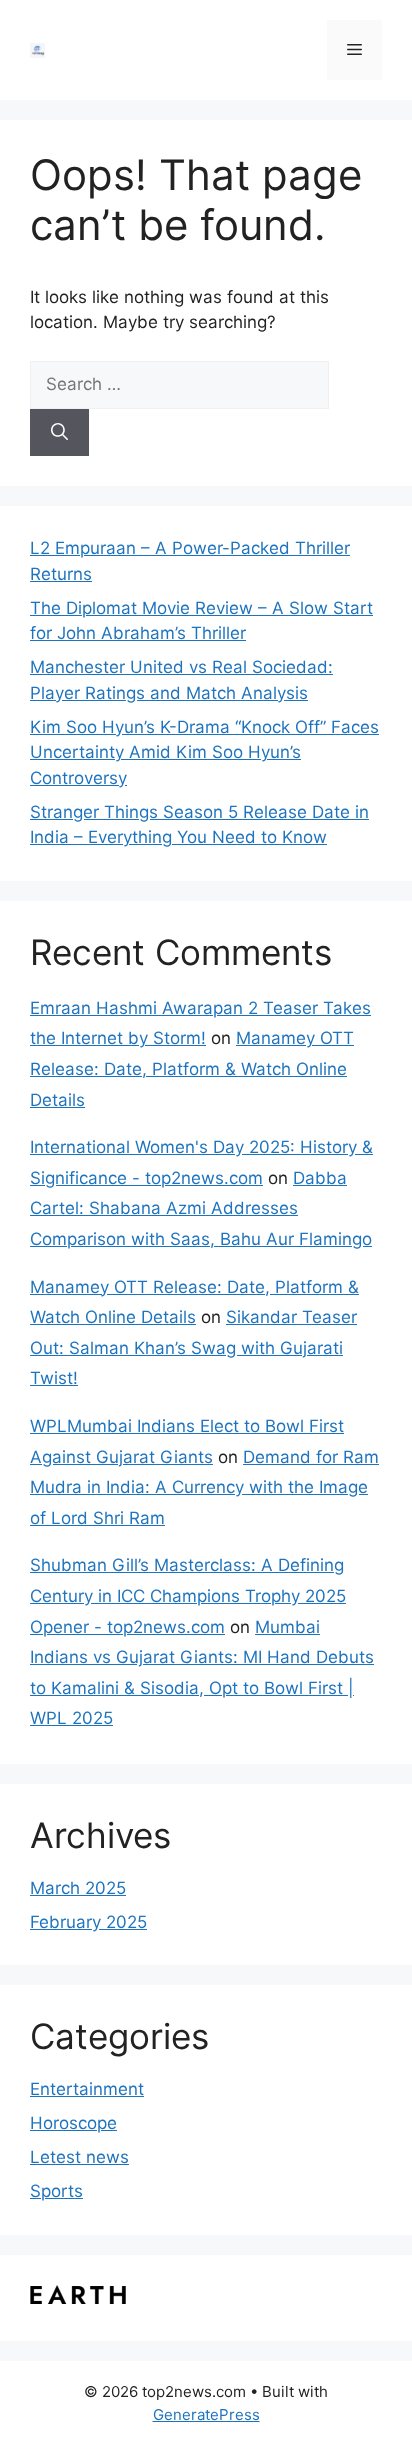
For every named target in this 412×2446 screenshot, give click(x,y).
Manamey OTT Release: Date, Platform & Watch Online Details (192, 1068)
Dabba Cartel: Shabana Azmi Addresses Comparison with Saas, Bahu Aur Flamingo (201, 1208)
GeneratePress (206, 2414)
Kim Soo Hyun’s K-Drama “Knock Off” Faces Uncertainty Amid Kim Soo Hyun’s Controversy (204, 752)
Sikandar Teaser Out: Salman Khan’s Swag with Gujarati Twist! (193, 1347)
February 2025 (88, 1922)
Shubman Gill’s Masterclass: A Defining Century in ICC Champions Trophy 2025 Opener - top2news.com (188, 1595)
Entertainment (87, 2089)
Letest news (79, 2157)
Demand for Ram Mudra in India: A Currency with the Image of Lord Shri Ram (204, 1487)
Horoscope (73, 2123)
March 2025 (78, 1888)
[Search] (59, 433)
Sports (56, 2191)
